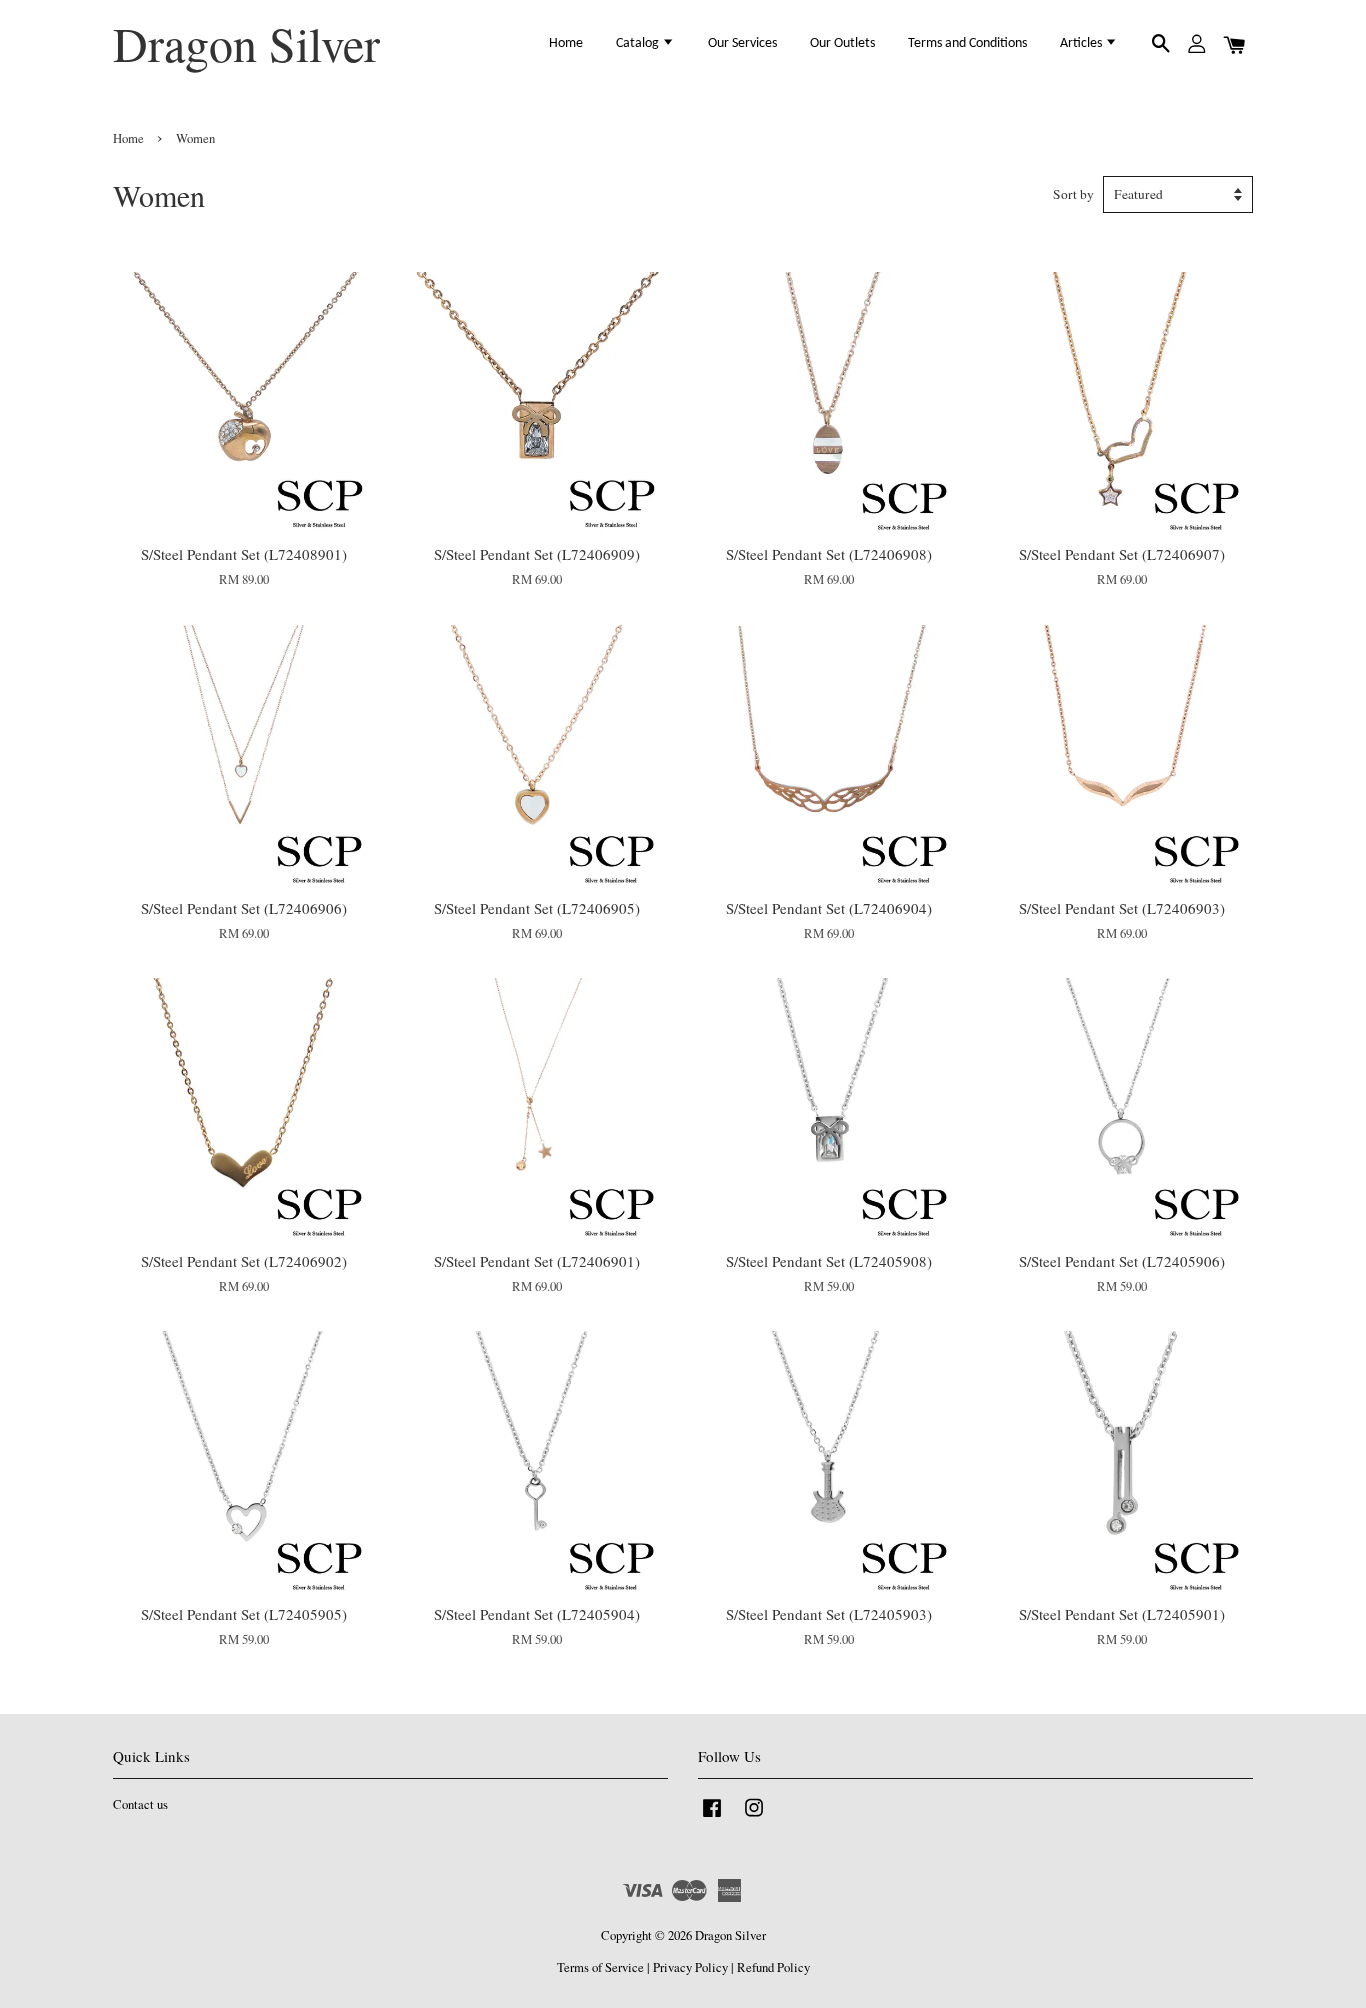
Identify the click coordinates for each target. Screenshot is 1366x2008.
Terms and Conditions (967, 43)
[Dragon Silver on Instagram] (754, 1817)
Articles (1082, 43)
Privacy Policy (690, 1967)
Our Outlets (842, 43)
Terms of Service (600, 1967)
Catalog (639, 43)
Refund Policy (773, 1967)
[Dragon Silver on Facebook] (712, 1817)
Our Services (742, 43)
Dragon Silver (246, 44)
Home (566, 43)
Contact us (140, 1804)
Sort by (1073, 194)
